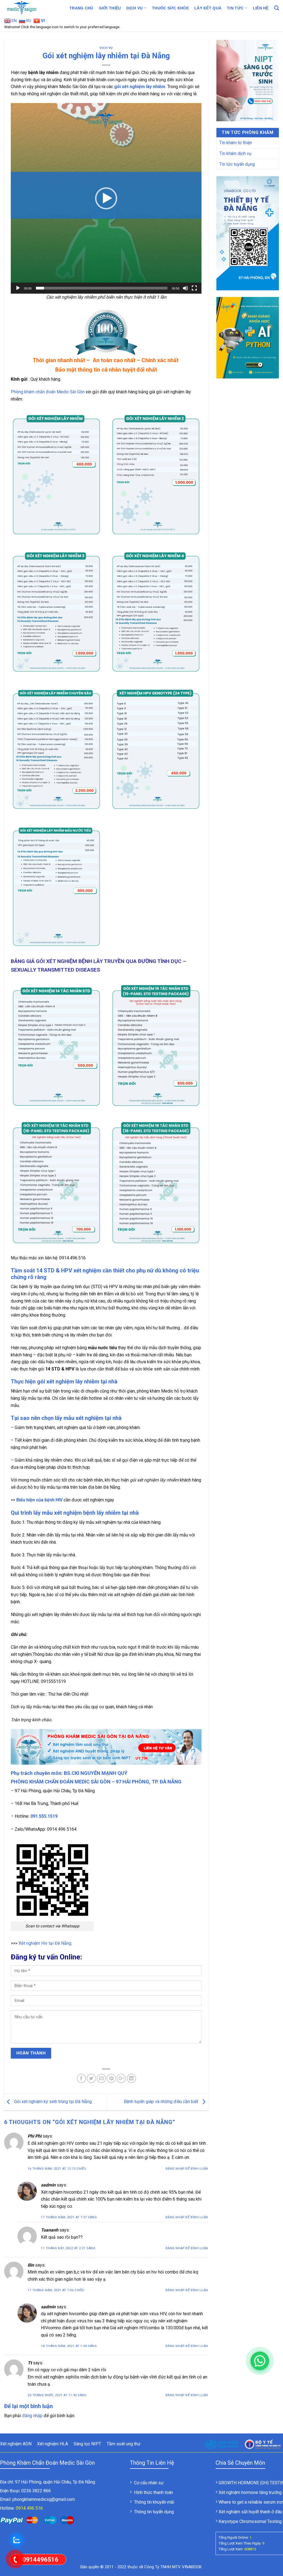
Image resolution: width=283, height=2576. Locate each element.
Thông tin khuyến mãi (154, 2502)
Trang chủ (81, 8)
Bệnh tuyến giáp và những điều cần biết (162, 2102)
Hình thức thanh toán (154, 2492)
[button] (106, 198)
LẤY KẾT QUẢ (208, 8)
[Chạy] (18, 288)
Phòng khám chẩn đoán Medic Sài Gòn (48, 392)
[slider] (102, 288)
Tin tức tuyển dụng (237, 164)
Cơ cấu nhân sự (149, 2483)
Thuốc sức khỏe (170, 8)
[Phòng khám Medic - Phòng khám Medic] (32, 8)
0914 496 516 (29, 2508)
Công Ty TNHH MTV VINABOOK (173, 2567)
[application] (106, 198)
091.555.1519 (44, 1816)
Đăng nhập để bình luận (187, 2169)
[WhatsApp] (260, 2361)
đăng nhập (32, 2416)
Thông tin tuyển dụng (154, 2512)
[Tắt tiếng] (185, 288)
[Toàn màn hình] (194, 288)
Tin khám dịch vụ (235, 153)
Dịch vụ (134, 8)
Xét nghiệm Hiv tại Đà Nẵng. (45, 1943)
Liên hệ (261, 8)
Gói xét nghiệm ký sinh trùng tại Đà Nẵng (52, 2102)
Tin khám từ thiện (236, 143)
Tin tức (235, 8)
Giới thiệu (110, 8)
